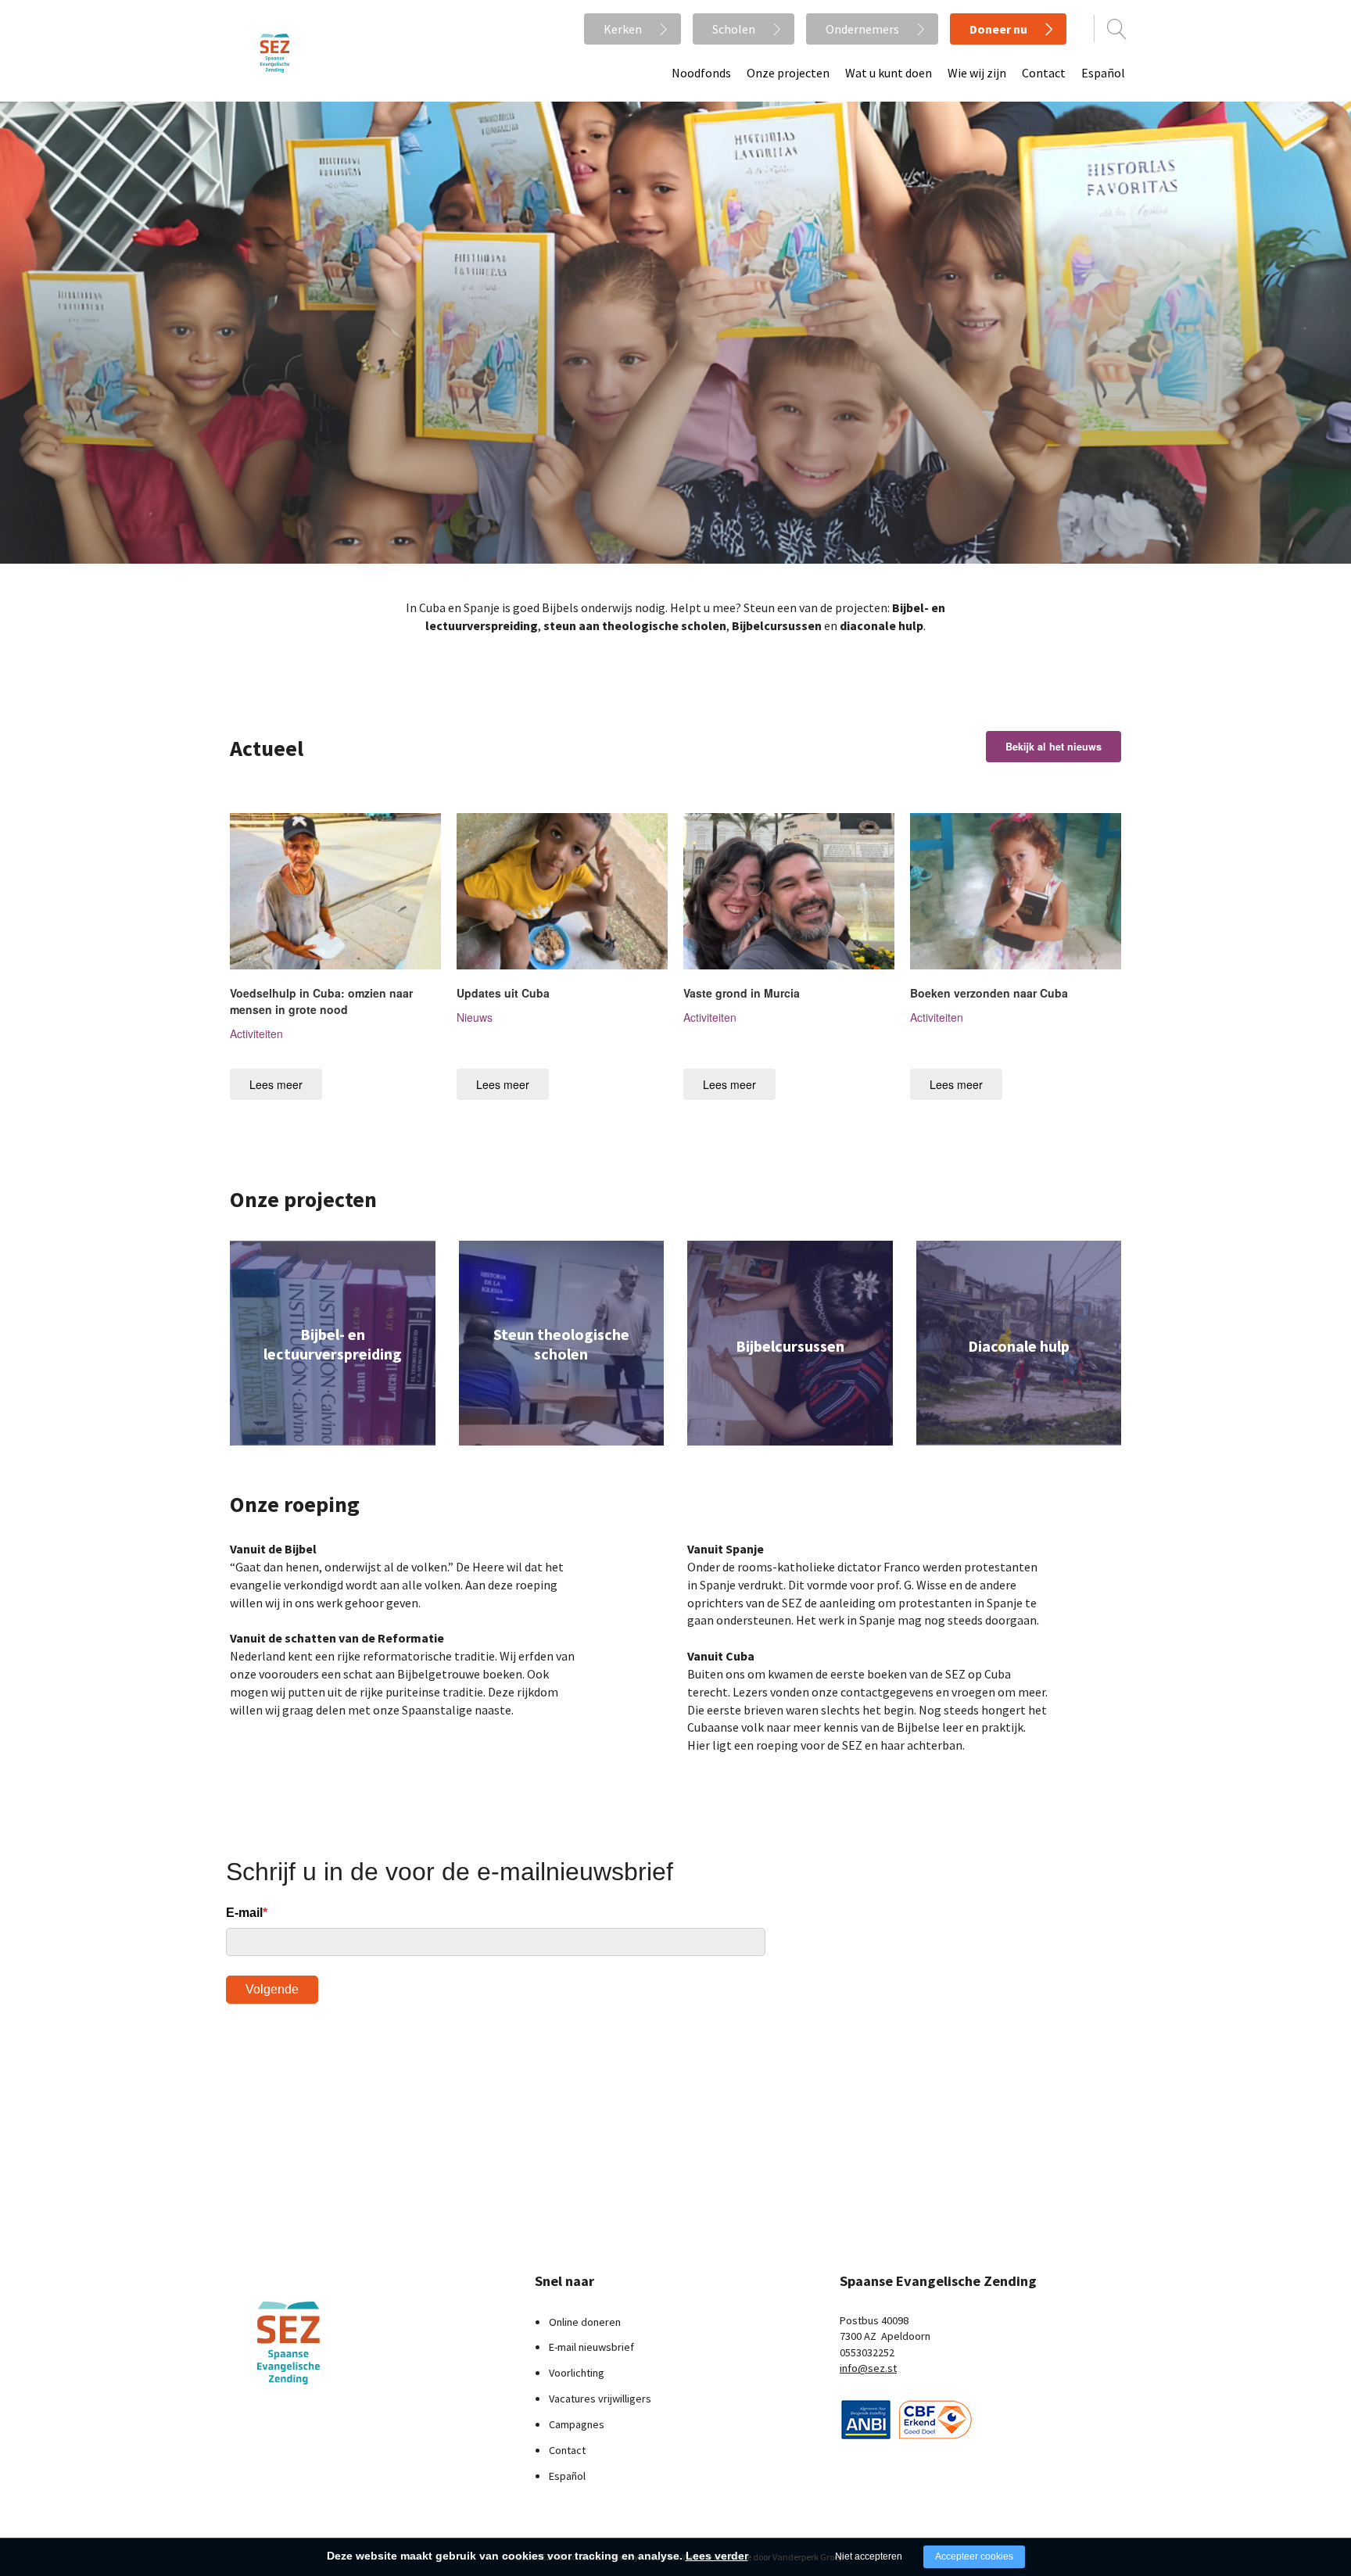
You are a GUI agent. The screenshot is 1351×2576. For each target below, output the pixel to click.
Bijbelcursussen (777, 625)
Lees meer (276, 1084)
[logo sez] (328, 2343)
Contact (1044, 73)
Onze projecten (788, 73)
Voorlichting (577, 2373)
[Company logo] (866, 2418)
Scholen (734, 29)
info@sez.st (868, 2368)
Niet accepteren (869, 2556)
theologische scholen (663, 625)
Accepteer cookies (974, 2556)
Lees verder (717, 2556)
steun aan (572, 625)
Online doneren (585, 2322)
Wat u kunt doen (889, 73)
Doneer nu (998, 29)
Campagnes (577, 2424)
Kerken (623, 29)
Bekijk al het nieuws (1054, 747)
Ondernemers (862, 29)
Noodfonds (701, 73)
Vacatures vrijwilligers (600, 2399)
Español (1103, 73)
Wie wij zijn (977, 73)
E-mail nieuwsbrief (591, 2347)
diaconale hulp (882, 625)
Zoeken (1117, 29)
